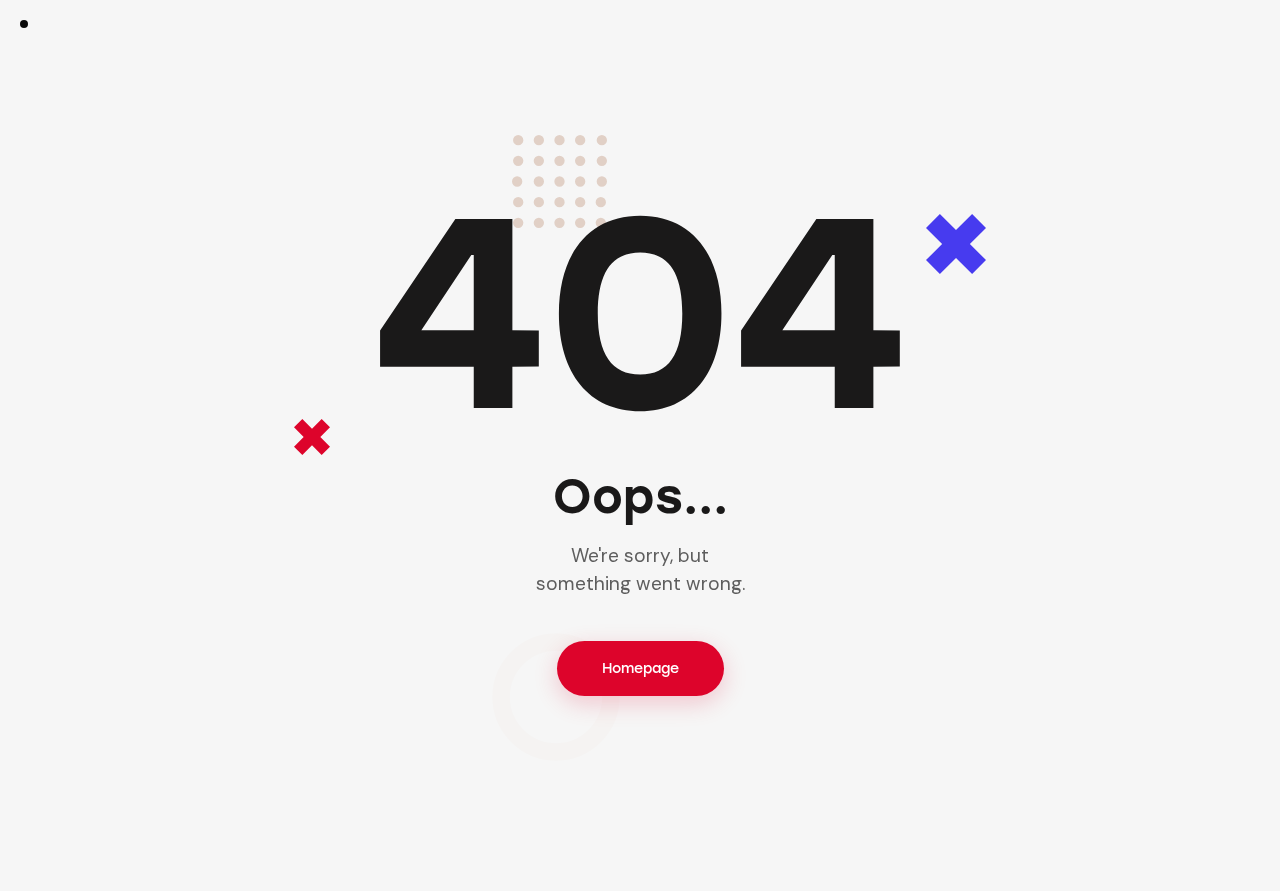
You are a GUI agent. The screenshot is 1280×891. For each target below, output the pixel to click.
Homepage (640, 668)
